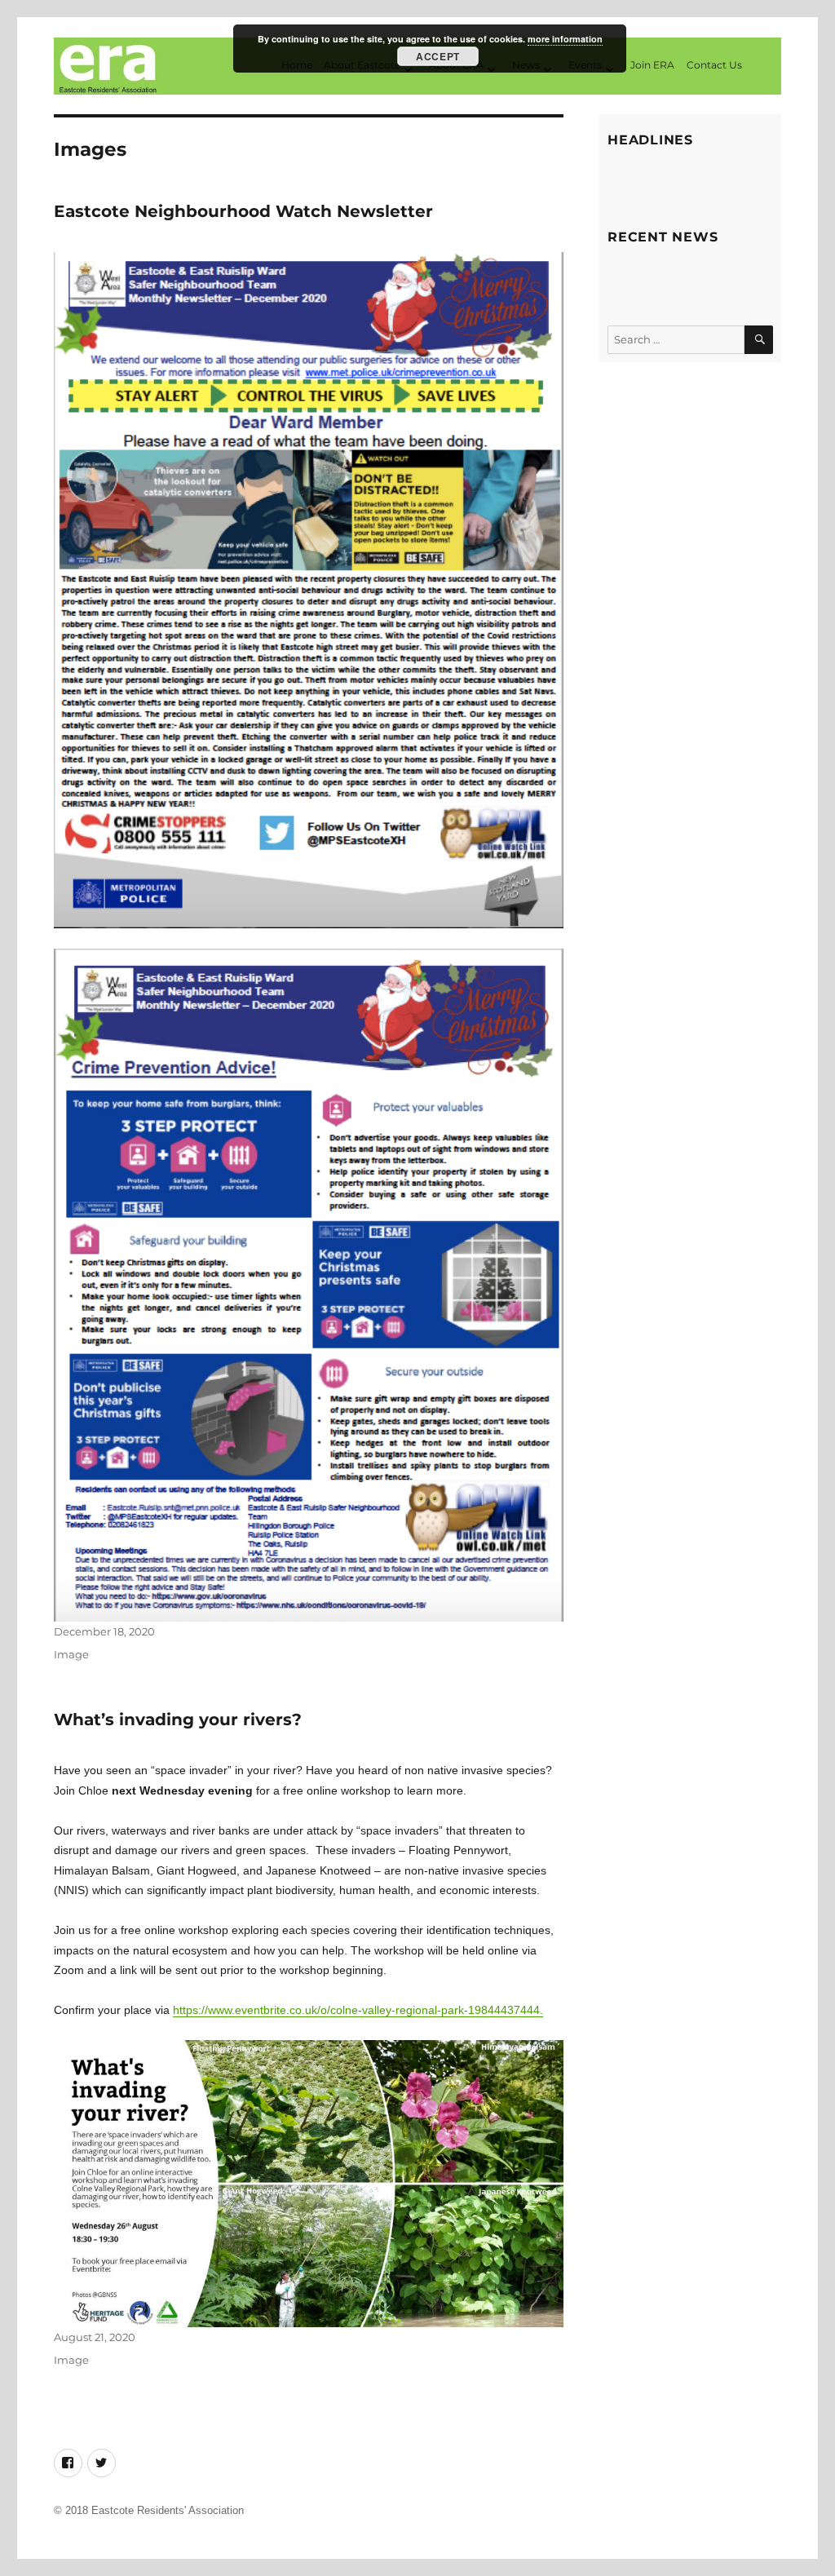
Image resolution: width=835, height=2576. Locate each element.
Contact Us (714, 65)
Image (71, 1654)
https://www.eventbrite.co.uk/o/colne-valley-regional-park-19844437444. (358, 2010)
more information (565, 39)
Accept (437, 56)
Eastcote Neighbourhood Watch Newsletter (243, 211)
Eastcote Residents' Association (168, 2510)
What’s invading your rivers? (178, 1720)
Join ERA (652, 65)
